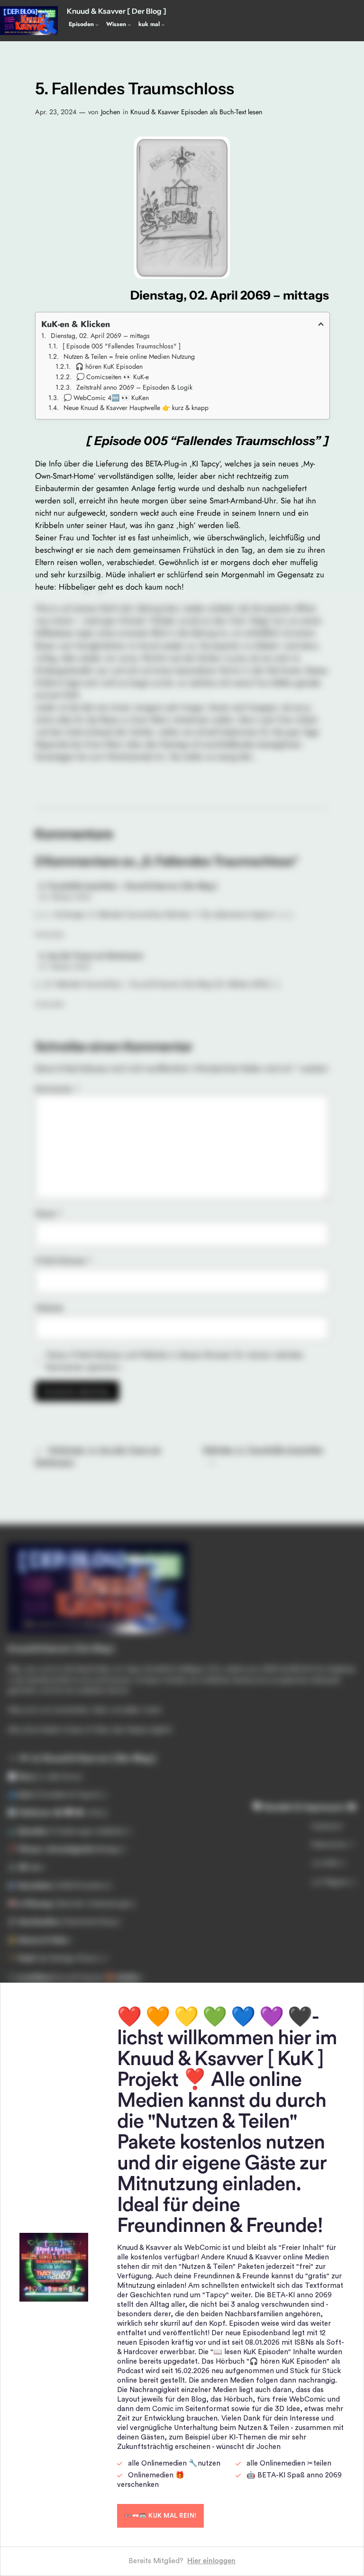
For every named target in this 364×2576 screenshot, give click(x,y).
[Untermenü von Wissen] (129, 24)
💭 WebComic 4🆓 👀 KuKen (106, 398)
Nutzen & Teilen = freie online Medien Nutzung (129, 356)
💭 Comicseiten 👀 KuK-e (113, 377)
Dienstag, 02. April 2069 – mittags (100, 336)
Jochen (111, 112)
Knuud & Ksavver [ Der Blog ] (117, 11)
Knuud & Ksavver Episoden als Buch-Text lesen (196, 112)
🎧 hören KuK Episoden (109, 366)
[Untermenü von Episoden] (97, 24)
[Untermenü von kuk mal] (163, 24)
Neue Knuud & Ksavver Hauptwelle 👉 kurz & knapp (136, 408)
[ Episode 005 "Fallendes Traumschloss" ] (122, 346)
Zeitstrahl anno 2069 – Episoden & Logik (134, 387)
